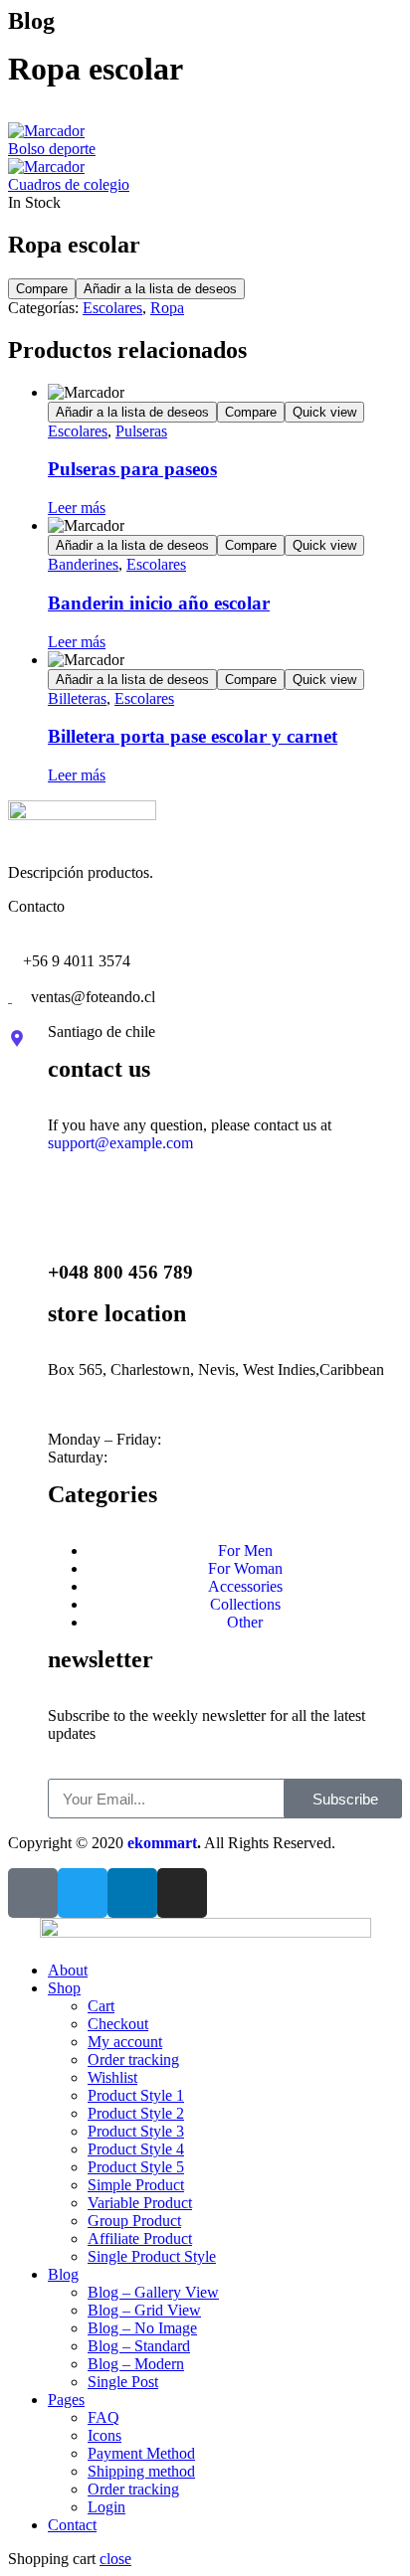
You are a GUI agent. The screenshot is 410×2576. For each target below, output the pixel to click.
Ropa (167, 308)
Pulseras (141, 431)
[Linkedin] (132, 1893)
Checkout (118, 2024)
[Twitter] (83, 1893)
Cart (101, 2006)
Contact (72, 2525)
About (68, 1970)
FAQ (103, 2417)
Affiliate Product (140, 2238)
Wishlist (112, 2077)
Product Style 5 (136, 2167)
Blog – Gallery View (153, 2292)
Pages (66, 2400)
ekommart (162, 1843)
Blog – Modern (136, 2364)
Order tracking (133, 2060)
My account (125, 2042)
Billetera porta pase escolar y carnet (193, 736)
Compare (42, 289)
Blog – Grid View (144, 2310)
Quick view (324, 412)
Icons (104, 2435)
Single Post (123, 2382)
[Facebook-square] (33, 1893)
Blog (63, 2274)
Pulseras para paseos (132, 469)
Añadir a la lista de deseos (160, 289)
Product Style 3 (136, 2131)
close (115, 2559)
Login (106, 2507)
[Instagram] (182, 1893)
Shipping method (141, 2471)
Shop (64, 1988)
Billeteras (77, 698)
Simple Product (136, 2185)
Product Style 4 (136, 2149)
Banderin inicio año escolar (159, 603)
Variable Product (140, 2203)
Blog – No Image (142, 2328)
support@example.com (120, 1143)
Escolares (112, 308)
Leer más (77, 508)
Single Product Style (152, 2256)
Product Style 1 (136, 2095)
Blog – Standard (139, 2346)
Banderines (83, 564)
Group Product (134, 2221)
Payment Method (141, 2453)
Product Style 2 (136, 2113)
